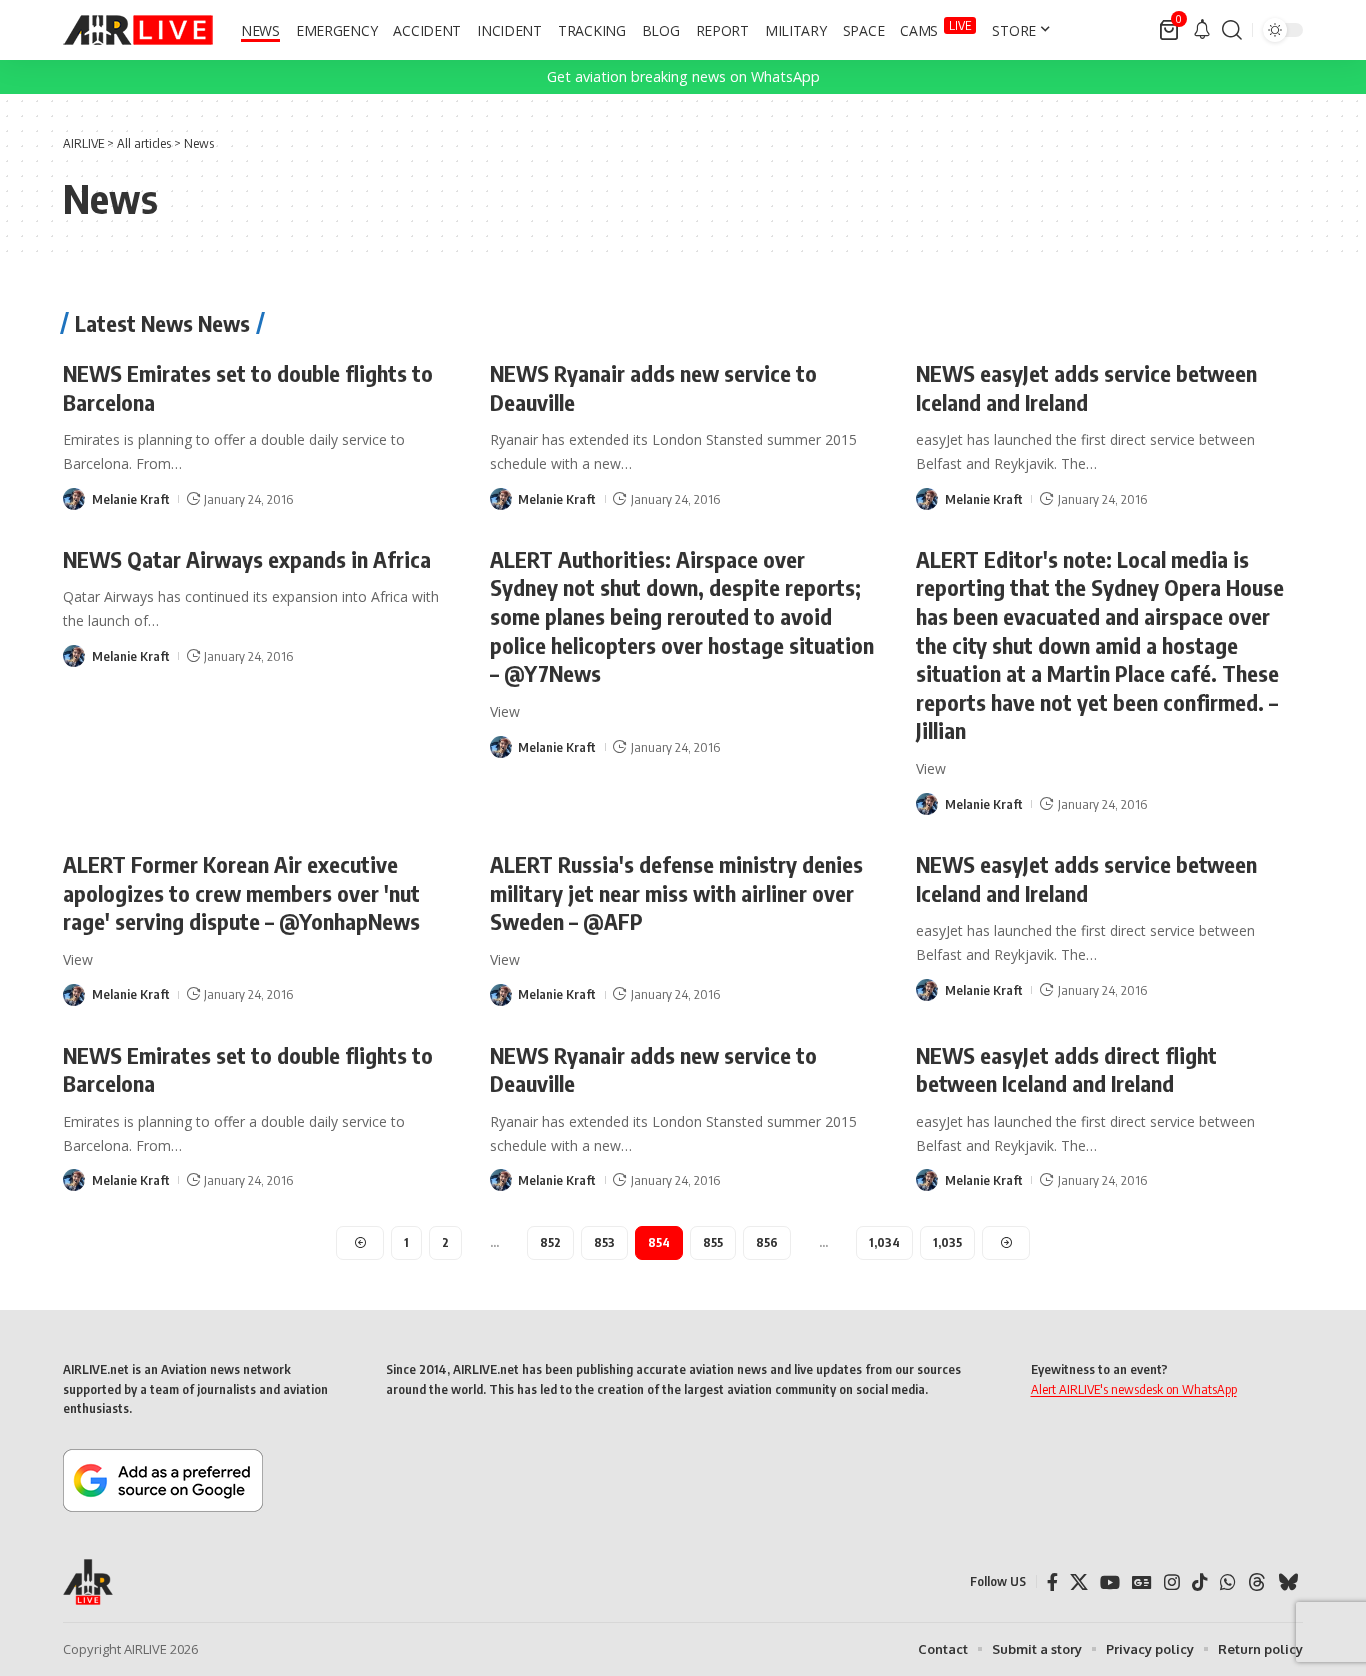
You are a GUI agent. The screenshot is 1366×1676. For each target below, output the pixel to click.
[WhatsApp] (1228, 1582)
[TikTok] (1200, 1582)
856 (767, 1242)
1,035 (947, 1242)
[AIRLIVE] (138, 30)
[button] (1232, 30)
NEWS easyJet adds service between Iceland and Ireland (1086, 387)
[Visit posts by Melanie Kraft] (74, 499)
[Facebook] (1052, 1582)
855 (713, 1242)
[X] (1079, 1582)
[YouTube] (1110, 1582)
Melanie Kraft (131, 499)
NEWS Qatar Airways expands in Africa (247, 559)
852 (550, 1242)
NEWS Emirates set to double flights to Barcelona (248, 1069)
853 (604, 1242)
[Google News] (1142, 1582)
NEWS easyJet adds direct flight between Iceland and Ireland (1066, 1069)
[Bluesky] (1288, 1582)
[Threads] (1257, 1582)
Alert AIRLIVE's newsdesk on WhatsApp (1134, 1389)
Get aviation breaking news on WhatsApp (683, 76)
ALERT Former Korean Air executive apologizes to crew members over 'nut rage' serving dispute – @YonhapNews (241, 892)
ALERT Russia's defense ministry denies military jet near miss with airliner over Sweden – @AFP (676, 892)
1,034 (884, 1242)
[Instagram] (1172, 1582)
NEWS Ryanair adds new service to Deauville (653, 1069)
